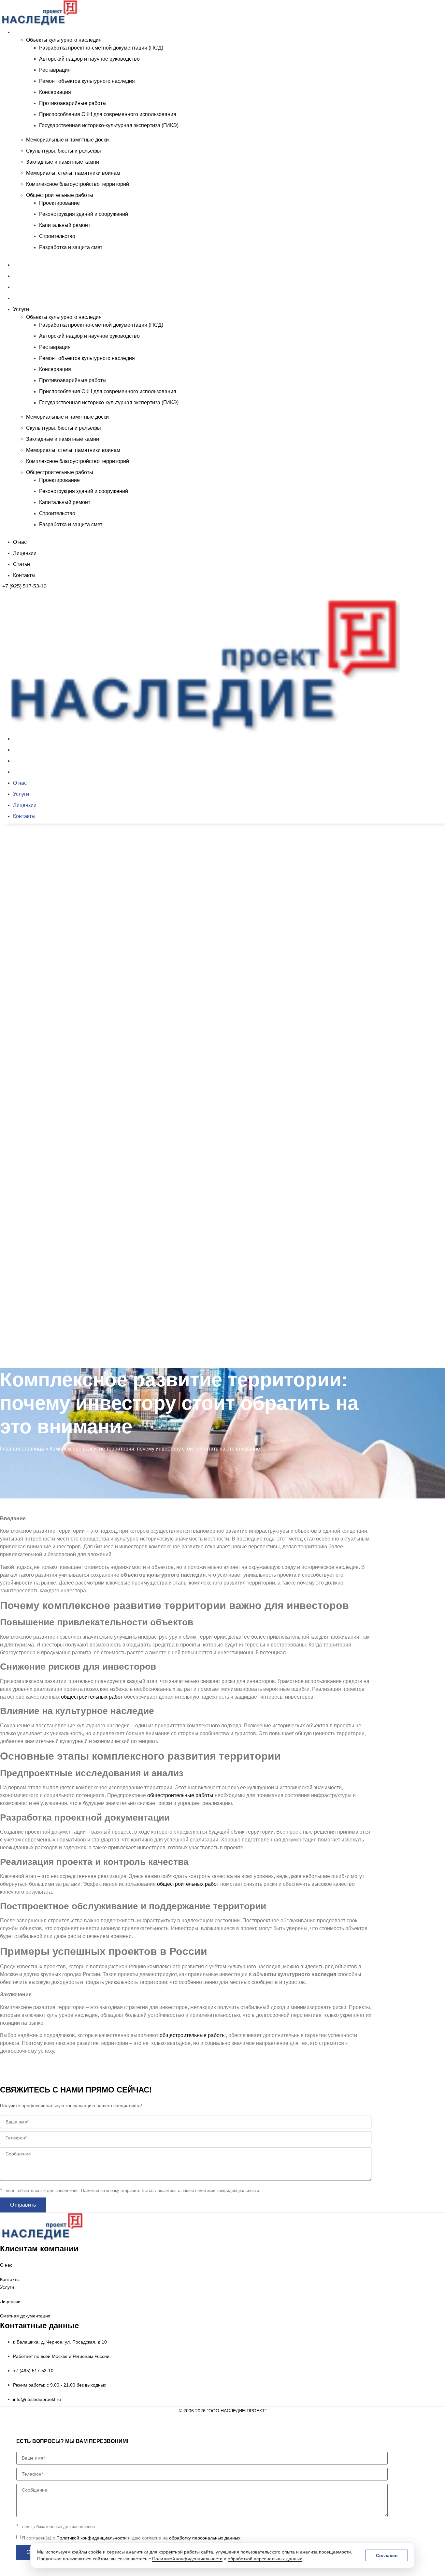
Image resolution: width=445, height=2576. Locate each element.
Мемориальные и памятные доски (67, 140)
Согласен (387, 2555)
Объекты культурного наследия (64, 40)
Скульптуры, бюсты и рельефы (64, 151)
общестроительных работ (92, 1697)
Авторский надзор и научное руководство (89, 59)
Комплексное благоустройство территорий (78, 184)
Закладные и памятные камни (63, 162)
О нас (20, 265)
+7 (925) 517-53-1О (25, 1370)
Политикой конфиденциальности (187, 2559)
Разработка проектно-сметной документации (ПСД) (101, 48)
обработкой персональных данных (265, 2559)
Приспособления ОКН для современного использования (108, 114)
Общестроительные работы (60, 195)
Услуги (21, 32)
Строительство (57, 236)
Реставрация (55, 70)
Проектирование (59, 203)
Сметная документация (25, 2316)
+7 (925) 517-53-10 (24, 586)
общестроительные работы (180, 1795)
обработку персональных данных (205, 2538)
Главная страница (22, 1449)
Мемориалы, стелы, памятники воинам (73, 173)
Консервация (55, 92)
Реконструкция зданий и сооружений (84, 214)
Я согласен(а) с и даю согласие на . (132, 2538)
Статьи (22, 287)
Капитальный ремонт (65, 225)
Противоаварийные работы (73, 103)
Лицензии (25, 276)
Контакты (24, 298)
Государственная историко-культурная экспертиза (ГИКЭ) (109, 125)
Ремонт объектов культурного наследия (87, 81)
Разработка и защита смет (71, 247)
